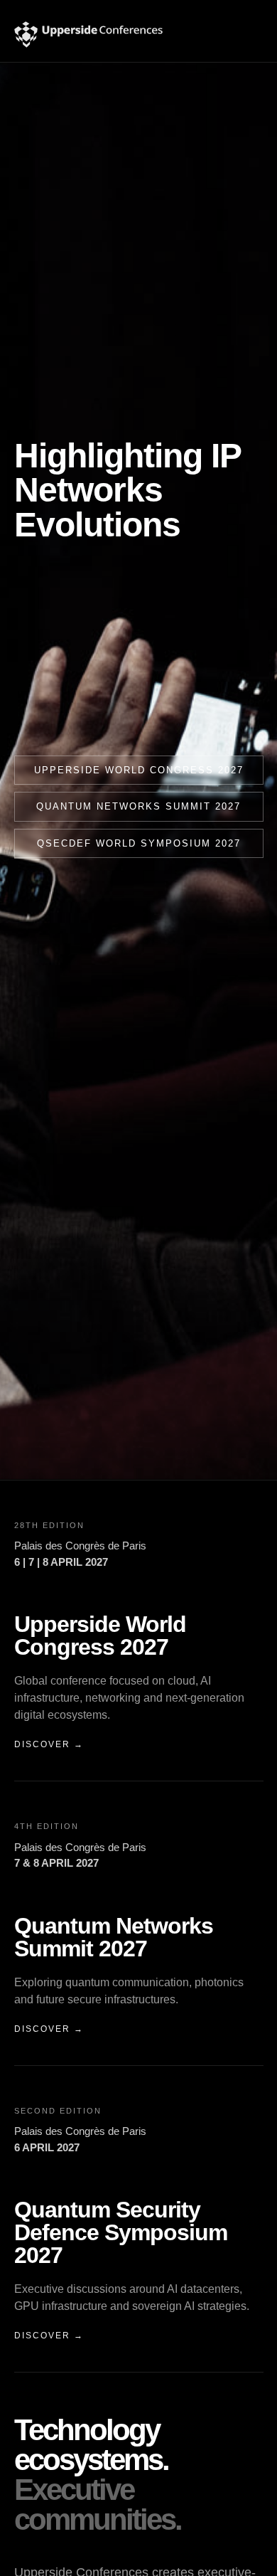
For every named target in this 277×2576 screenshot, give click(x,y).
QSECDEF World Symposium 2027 (139, 843)
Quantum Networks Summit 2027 (138, 806)
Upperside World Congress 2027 (139, 770)
